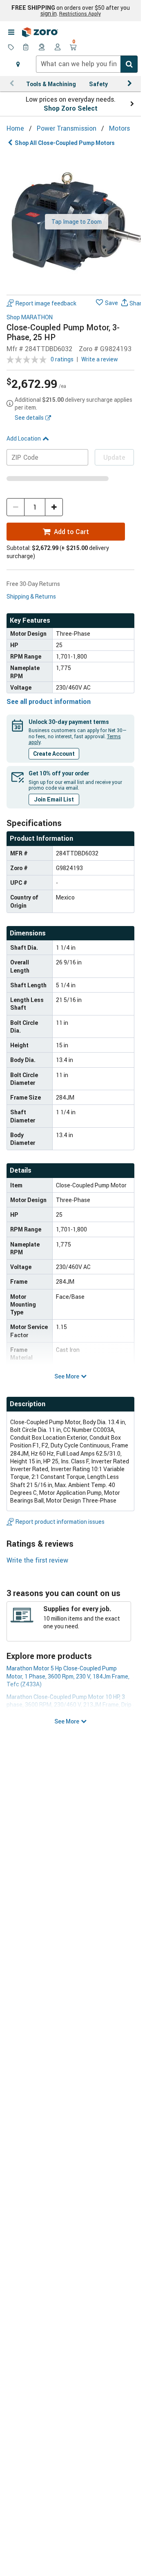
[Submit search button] (129, 64)
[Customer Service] (42, 48)
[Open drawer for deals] (11, 48)
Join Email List (54, 799)
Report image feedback (46, 303)
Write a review (100, 359)
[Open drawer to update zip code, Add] (18, 64)
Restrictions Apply (80, 13)
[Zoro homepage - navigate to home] (40, 32)
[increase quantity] (54, 507)
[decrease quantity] (16, 507)
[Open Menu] (11, 32)
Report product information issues (60, 1522)
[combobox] (87, 64)
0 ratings (62, 359)
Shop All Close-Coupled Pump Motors (65, 143)
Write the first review (37, 1560)
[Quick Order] (27, 48)
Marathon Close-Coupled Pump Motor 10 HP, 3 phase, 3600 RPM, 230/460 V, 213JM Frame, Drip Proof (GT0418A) (69, 1705)
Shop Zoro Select (71, 108)
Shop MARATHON (30, 317)
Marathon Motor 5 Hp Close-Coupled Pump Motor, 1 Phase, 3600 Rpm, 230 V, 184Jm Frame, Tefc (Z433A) (68, 1676)
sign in (49, 13)
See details (29, 417)
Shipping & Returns (31, 596)
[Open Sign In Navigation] (58, 48)
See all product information (49, 701)
